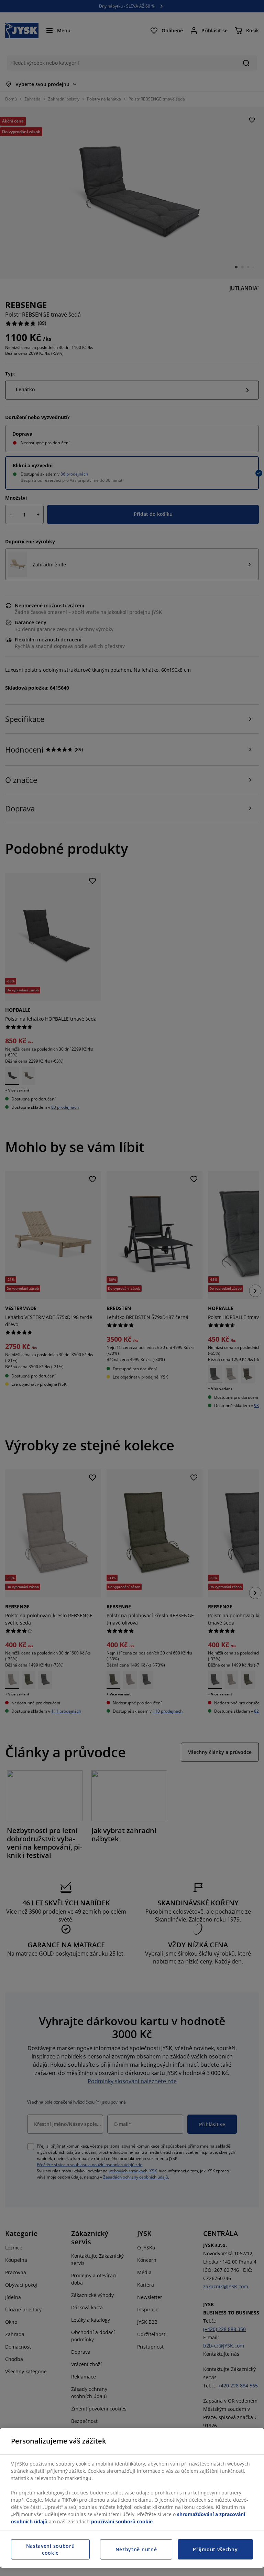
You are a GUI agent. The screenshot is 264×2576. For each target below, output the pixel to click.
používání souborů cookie (122, 2521)
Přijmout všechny (215, 2549)
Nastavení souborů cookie (51, 2549)
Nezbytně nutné (136, 2549)
